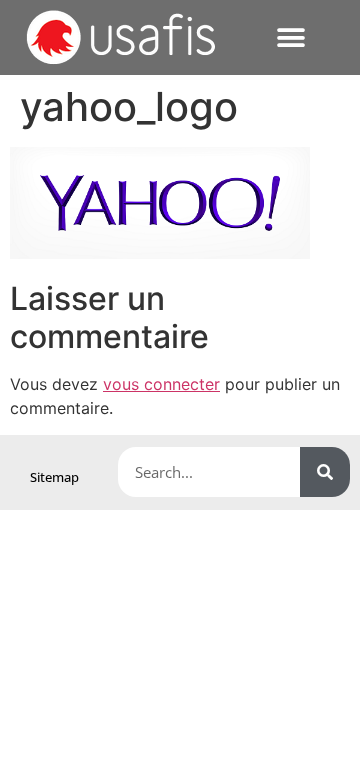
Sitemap (54, 477)
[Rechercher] (325, 472)
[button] (290, 37)
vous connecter (161, 384)
